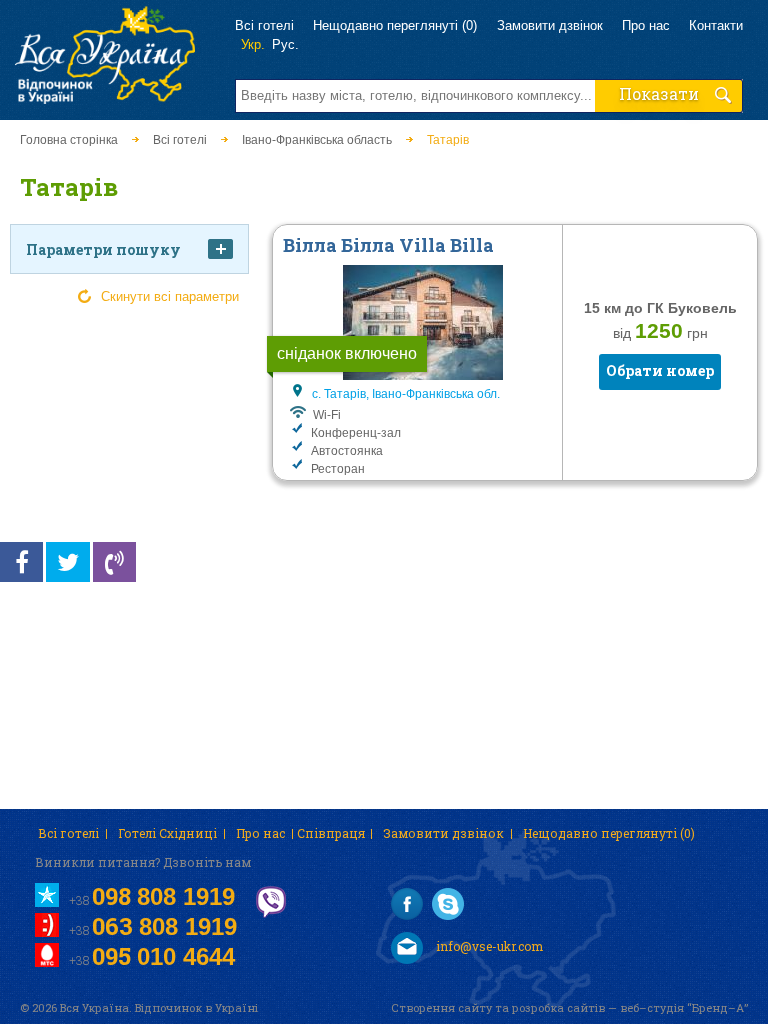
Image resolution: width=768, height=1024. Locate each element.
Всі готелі (264, 25)
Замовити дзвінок (550, 25)
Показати (659, 93)
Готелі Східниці (167, 833)
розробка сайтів (558, 1007)
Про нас (646, 25)
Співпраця (331, 833)
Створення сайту (441, 1007)
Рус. (285, 44)
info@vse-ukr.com (488, 946)
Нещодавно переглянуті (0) (395, 25)
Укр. (253, 44)
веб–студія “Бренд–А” (684, 1007)
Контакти (716, 25)
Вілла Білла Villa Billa (388, 245)
